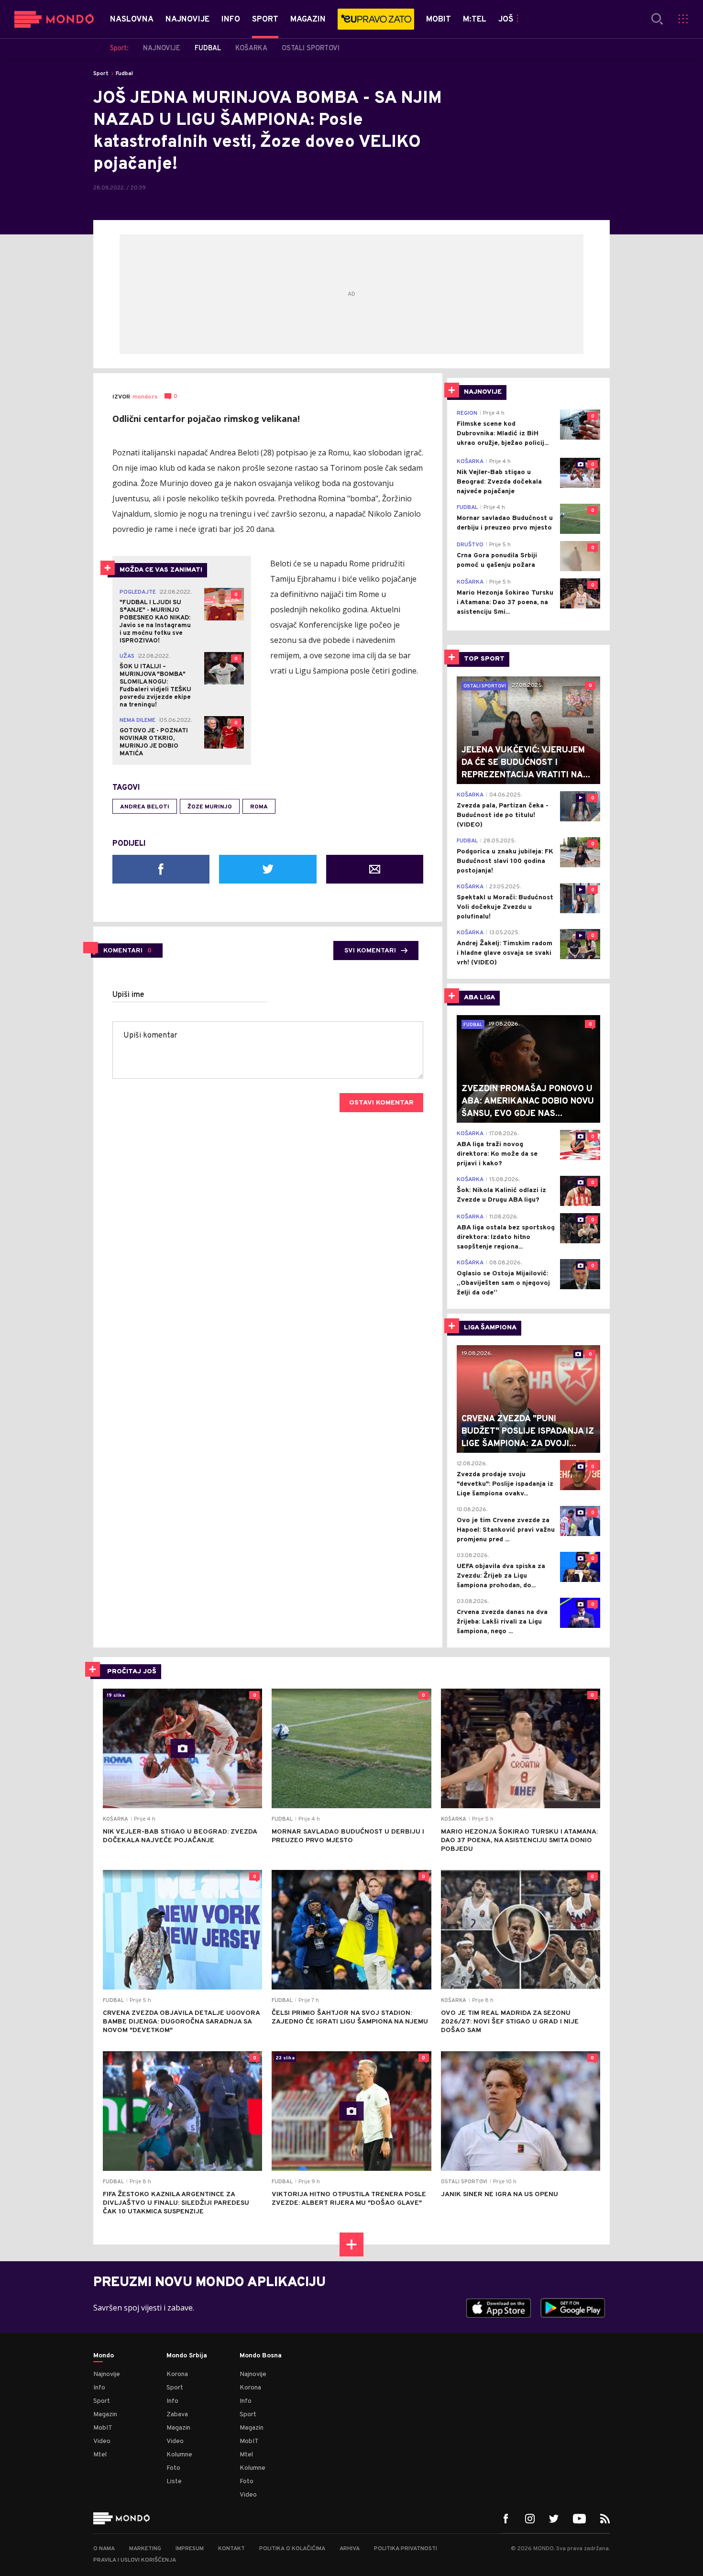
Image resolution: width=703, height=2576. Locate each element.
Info (99, 2388)
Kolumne (179, 2455)
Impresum (190, 2549)
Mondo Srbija (187, 2356)
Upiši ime (128, 995)
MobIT (103, 2428)
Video (102, 2441)
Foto (173, 2468)
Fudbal (124, 74)
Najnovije (107, 2374)
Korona (177, 2374)
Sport (101, 74)
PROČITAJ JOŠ (132, 1672)
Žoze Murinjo (210, 807)
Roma (259, 807)
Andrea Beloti (145, 807)
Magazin (105, 2415)
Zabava (177, 2415)
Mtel (100, 2455)
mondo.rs (145, 397)
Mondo (104, 2356)
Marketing (145, 2549)
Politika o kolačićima (292, 2549)
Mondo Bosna (261, 2356)
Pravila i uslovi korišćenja (135, 2560)
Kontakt (231, 2549)
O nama (104, 2549)
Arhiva (350, 2549)
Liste (174, 2482)
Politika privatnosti (406, 2549)
